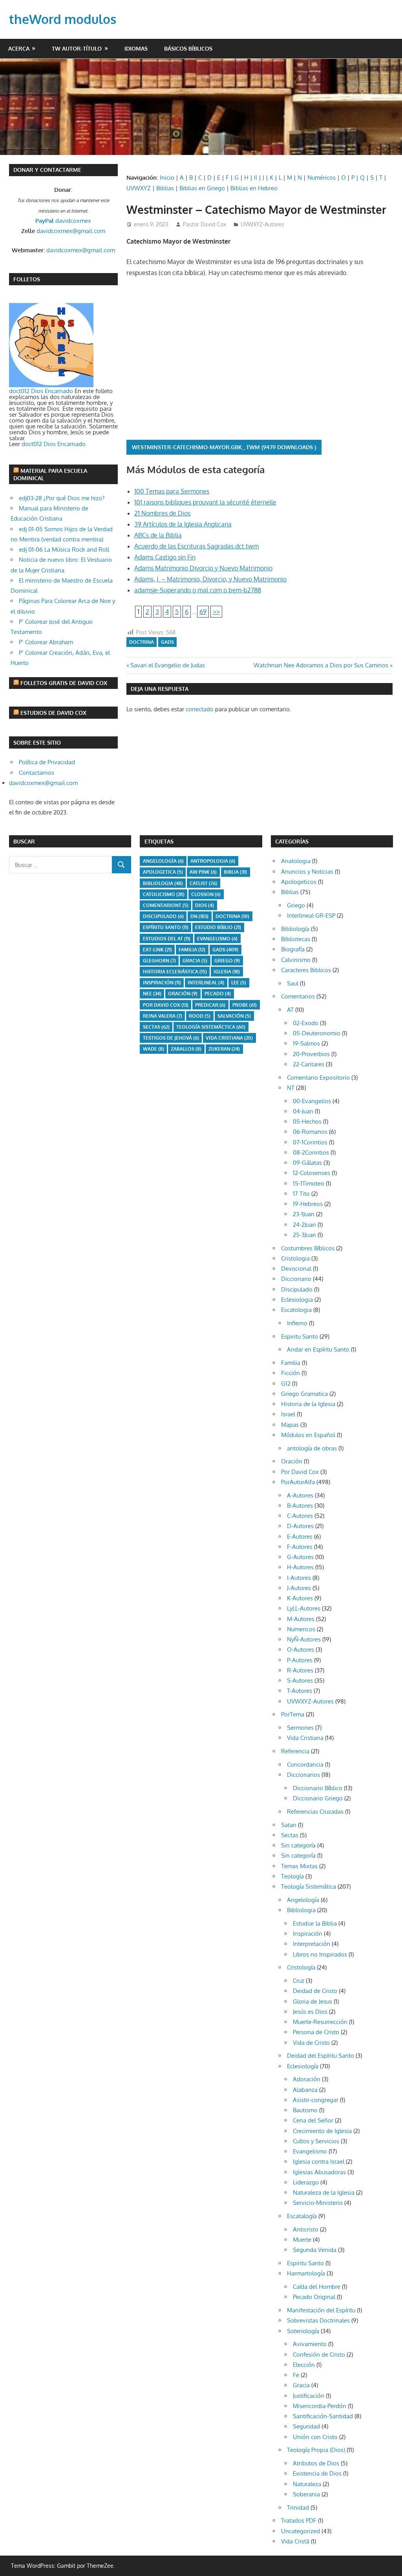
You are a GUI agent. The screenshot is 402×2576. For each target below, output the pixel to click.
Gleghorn (159, 961)
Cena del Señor (313, 2120)
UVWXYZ (139, 188)
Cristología (301, 1967)
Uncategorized (301, 2531)
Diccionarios (303, 1775)
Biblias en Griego (202, 188)
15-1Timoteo (309, 1183)
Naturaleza (307, 2484)
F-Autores (300, 1547)
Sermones (300, 1728)
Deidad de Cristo (315, 1991)
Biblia (235, 872)
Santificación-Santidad (323, 2416)
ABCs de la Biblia (158, 535)
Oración (183, 994)
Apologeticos (299, 882)
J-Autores (299, 1588)
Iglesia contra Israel (319, 2162)
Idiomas (136, 48)
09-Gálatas (307, 1163)
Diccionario (296, 1279)
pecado (218, 994)
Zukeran (224, 1049)
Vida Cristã (295, 2541)
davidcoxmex (63, 221)
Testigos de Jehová (171, 1038)
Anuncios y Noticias (307, 872)
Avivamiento (310, 2344)
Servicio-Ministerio (318, 2203)
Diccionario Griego (318, 1798)
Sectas (156, 1027)
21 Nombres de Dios (162, 513)
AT (290, 1010)
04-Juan (303, 1111)
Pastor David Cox (205, 224)
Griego (227, 961)
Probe (245, 1005)
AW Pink (203, 872)
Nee (152, 994)
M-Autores (301, 1619)
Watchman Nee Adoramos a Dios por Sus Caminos (321, 665)
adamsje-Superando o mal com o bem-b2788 (198, 590)
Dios (205, 905)
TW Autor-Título (77, 48)
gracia (195, 961)
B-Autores (300, 1506)
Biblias (165, 188)
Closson (206, 894)
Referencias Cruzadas (315, 1812)
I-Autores (299, 1578)
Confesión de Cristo (319, 2355)
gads (167, 642)
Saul (293, 983)
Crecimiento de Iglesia (322, 2131)
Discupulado (163, 916)
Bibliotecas (296, 939)
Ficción (291, 1373)
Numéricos (322, 178)
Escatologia (296, 1310)
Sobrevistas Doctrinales (318, 2320)
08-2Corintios (311, 1152)
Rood (200, 1016)
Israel (288, 1414)
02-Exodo (306, 1023)
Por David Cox (166, 1005)
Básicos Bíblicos (188, 48)
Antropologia (213, 861)
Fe (296, 2375)
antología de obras (312, 1448)
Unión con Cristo (315, 2437)
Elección (304, 2365)
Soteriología (303, 2331)
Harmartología (306, 2273)
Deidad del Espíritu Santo (321, 2056)
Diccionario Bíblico (318, 1788)
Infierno (297, 1323)
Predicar (210, 1005)
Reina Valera (163, 1016)
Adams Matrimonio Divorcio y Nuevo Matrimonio (203, 568)
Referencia (295, 1751)
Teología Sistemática (309, 1886)
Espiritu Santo (300, 1336)
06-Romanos (310, 1132)
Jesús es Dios (310, 2012)
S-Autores (300, 1681)
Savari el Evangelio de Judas (167, 665)
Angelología (163, 861)
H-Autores (300, 1567)
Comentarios (298, 996)
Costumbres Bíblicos (308, 1248)
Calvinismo (296, 960)
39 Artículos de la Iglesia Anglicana (183, 524)
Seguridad (306, 2426)
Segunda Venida (315, 2250)
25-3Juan (304, 1235)
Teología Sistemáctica (211, 1027)
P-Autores (300, 1660)
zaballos (186, 1049)
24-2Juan (304, 1225)
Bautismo (305, 2110)
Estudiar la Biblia (315, 1923)
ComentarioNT (166, 905)
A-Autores (300, 1495)
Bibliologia (163, 883)
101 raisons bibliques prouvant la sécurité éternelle (205, 502)
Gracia (301, 2385)
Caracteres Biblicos (306, 970)
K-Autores (300, 1598)
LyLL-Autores (304, 1608)
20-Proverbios (311, 1054)
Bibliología (295, 929)
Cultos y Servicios (316, 2141)
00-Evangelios (312, 1101)
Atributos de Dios (316, 2463)
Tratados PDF (299, 2520)
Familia (291, 1363)
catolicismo (164, 894)
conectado (200, 709)
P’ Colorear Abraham (46, 642)
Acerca (19, 48)
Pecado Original (314, 2297)
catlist (203, 883)
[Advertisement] (260, 364)
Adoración (307, 2079)
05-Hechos (307, 1121)
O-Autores (301, 1650)
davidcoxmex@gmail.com (71, 231)
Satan (289, 1825)
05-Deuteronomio (317, 1033)
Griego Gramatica (304, 1394)
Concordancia (305, 1764)
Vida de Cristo (311, 2043)
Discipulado (297, 1289)
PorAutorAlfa (298, 1482)
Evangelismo (217, 939)
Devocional (296, 1269)
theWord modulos (63, 19)
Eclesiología (303, 2066)
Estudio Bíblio (218, 927)
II (256, 178)
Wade (153, 1049)
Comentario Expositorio (318, 1078)
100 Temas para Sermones (172, 491)
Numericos (301, 1629)
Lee (239, 983)
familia (192, 950)
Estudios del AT (167, 939)
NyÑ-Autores (304, 1639)
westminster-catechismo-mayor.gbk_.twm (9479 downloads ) (224, 447)
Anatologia (296, 861)
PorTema (293, 1714)
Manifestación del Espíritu (321, 2310)
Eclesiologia (297, 1300)
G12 (286, 1384)
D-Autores (300, 1526)
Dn (199, 916)
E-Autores (300, 1537)
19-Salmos (306, 1043)
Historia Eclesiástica (175, 972)
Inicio (167, 178)
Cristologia (295, 1258)
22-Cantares (309, 1064)
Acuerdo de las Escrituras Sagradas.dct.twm (196, 546)
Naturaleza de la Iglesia (324, 2193)
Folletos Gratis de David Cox (64, 683)
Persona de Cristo (316, 2032)
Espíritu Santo (166, 927)
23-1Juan (304, 1214)
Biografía (293, 949)
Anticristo (306, 2229)
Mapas (290, 1425)
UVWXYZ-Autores (262, 224)
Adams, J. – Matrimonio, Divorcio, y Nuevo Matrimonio (210, 579)
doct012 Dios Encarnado (41, 391)
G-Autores (300, 1557)
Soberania (306, 2494)
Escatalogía (302, 2216)
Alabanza (305, 2090)
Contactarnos (37, 773)
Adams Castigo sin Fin (165, 557)
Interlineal (206, 983)
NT (291, 1088)
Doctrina (142, 642)
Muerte (302, 2240)
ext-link (157, 950)
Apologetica (163, 872)
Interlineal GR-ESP (311, 915)
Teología (292, 1876)
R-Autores (300, 1670)
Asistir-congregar (316, 2100)
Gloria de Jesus (312, 2001)
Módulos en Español (308, 1435)
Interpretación (312, 1944)
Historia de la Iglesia (308, 1404)
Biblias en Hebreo (254, 188)
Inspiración (162, 983)
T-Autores (300, 1691)
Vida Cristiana (229, 1038)
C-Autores (300, 1516)
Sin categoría (298, 1845)
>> (216, 612)
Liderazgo (306, 2182)
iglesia (227, 972)
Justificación (309, 2396)
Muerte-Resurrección (320, 2022)
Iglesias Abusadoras (319, 2172)
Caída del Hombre (317, 2287)
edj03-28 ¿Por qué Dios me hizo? (62, 498)
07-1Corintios (310, 1142)
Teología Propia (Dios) (316, 2450)
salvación (234, 1016)
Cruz (299, 1981)
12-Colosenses (312, 1173)
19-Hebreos (308, 1204)
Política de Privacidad (47, 762)
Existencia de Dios (317, 2473)
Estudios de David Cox (53, 713)
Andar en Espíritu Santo (318, 1349)
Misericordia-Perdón (320, 2406)
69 (203, 612)
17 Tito (301, 1194)
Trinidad (298, 2508)
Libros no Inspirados (320, 1954)
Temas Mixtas (299, 1866)
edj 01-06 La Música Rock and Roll (64, 549)
